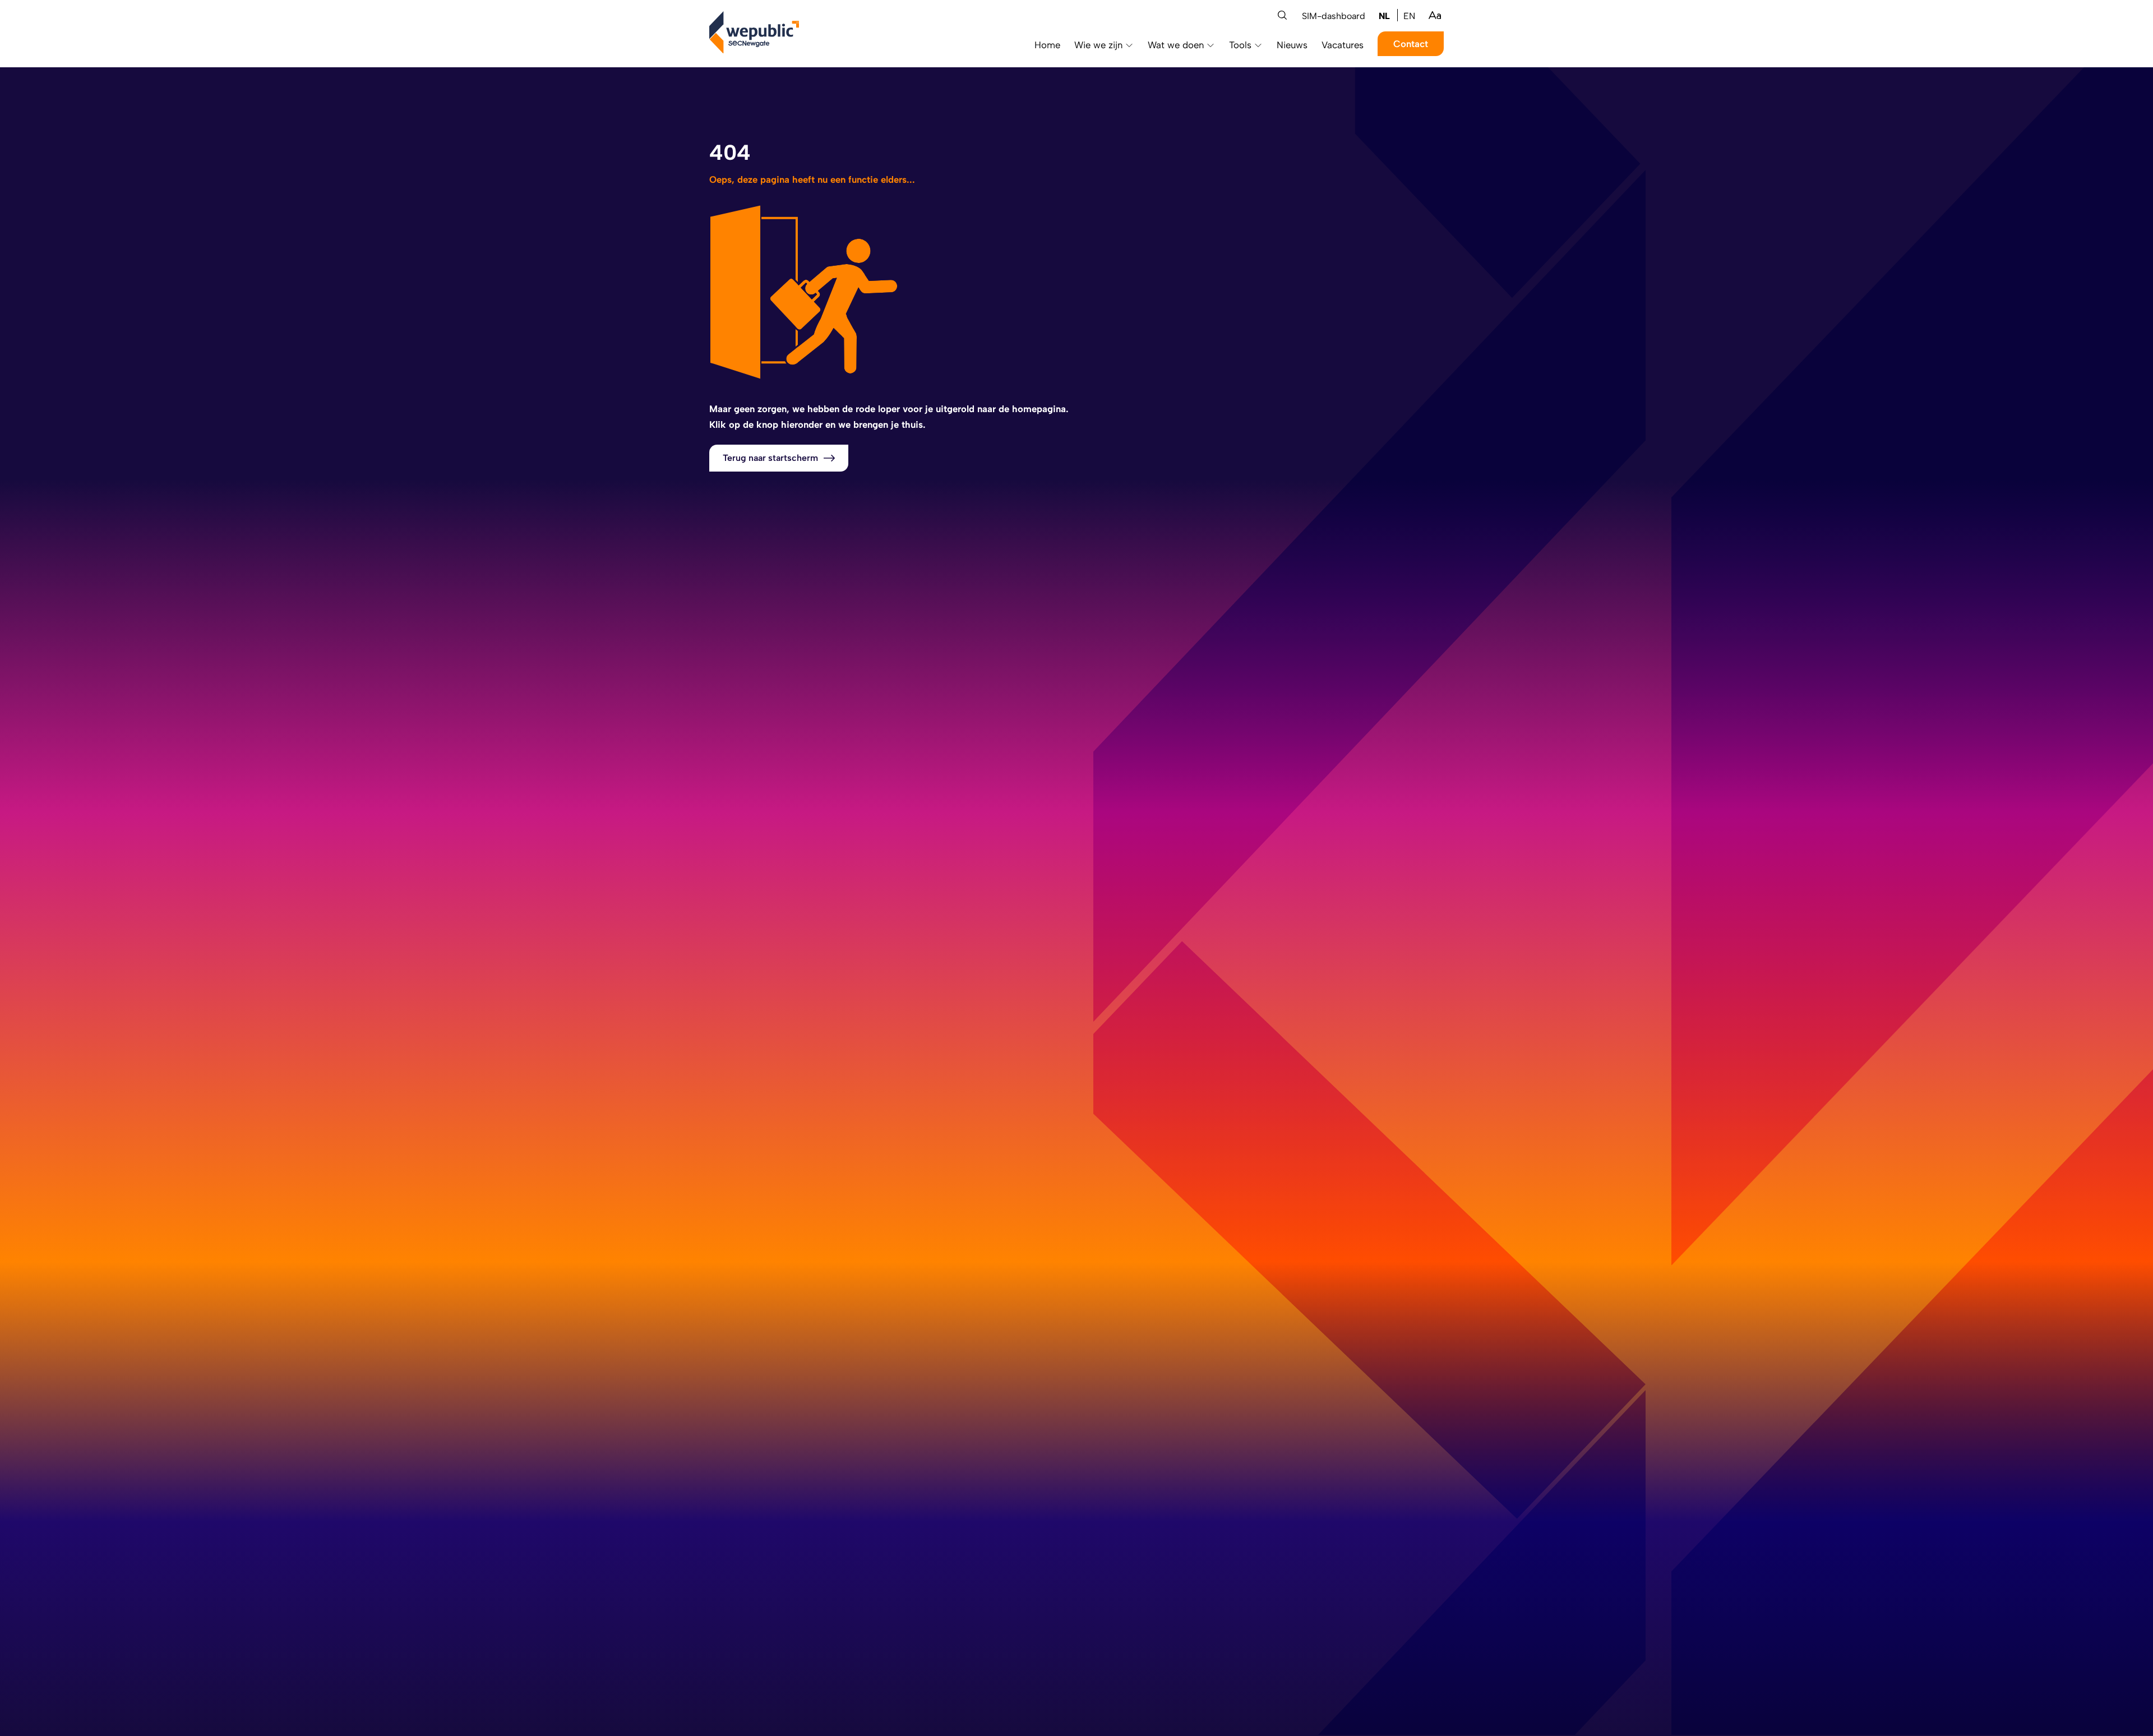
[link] (1384, 15)
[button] (1282, 15)
